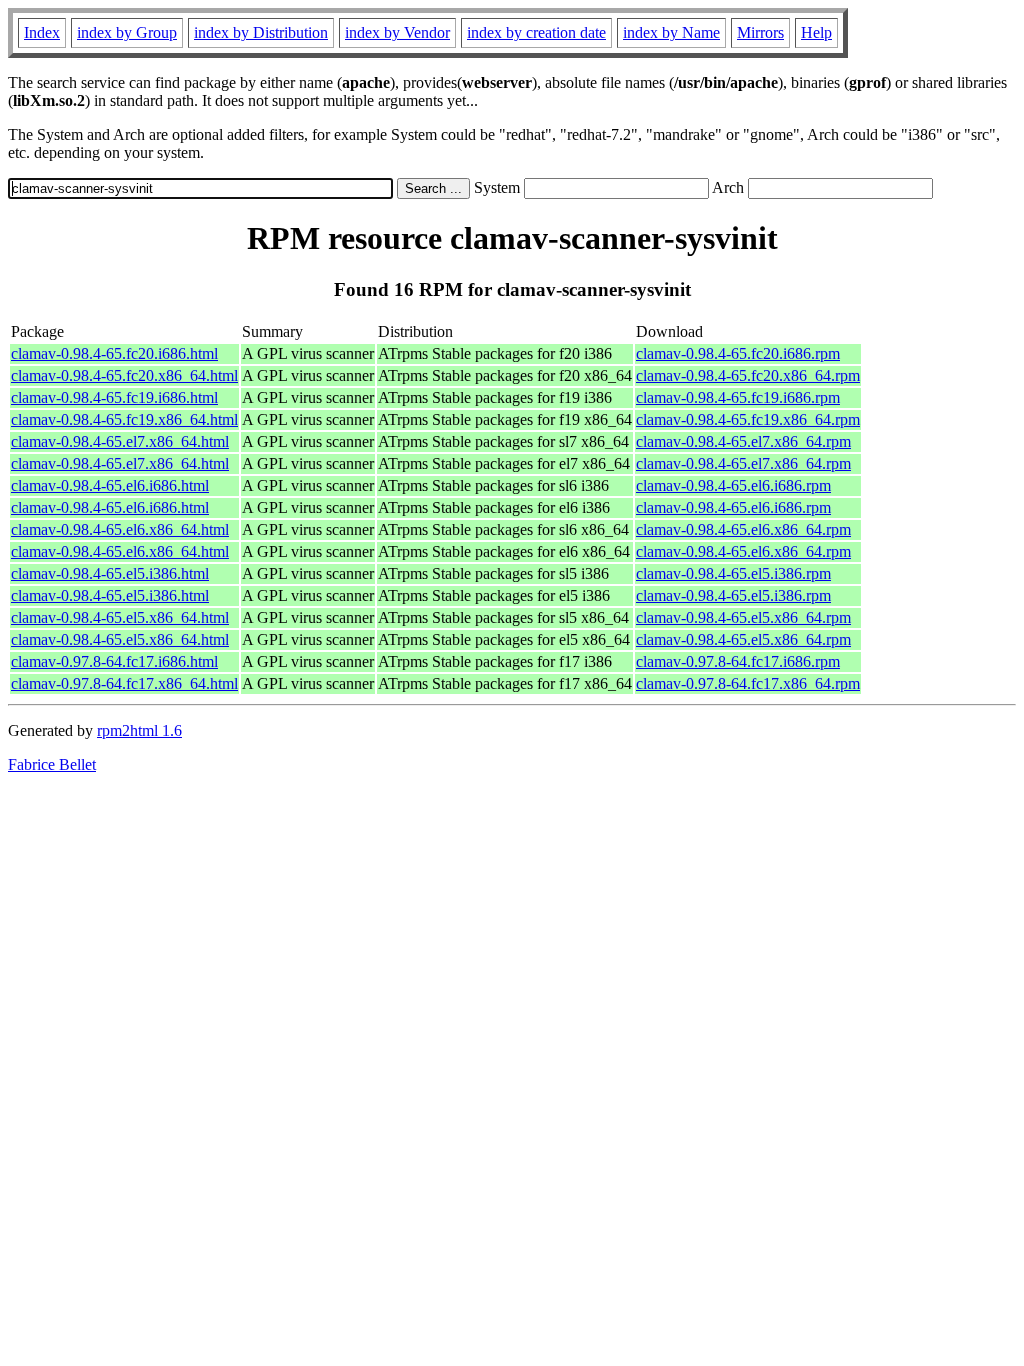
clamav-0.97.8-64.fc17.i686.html (114, 661)
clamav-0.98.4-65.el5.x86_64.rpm (743, 617)
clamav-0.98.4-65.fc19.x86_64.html (124, 419)
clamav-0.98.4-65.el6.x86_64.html (120, 529)
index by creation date (536, 32)
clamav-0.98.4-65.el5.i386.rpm (733, 573)
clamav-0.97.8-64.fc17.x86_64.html (124, 683)
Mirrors (760, 32)
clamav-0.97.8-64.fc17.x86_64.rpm (748, 683)
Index (42, 32)
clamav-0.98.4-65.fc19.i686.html (114, 397)
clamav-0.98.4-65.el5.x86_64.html (120, 617)
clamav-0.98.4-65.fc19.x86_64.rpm (748, 419)
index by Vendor (397, 32)
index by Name (671, 32)
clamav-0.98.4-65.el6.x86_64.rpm (743, 529)
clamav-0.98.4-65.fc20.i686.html (114, 353)
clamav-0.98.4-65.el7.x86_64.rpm (743, 441)
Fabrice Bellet (52, 764)
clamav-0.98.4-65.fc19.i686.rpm (738, 397)
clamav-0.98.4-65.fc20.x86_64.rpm (748, 375)
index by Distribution (261, 32)
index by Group (127, 32)
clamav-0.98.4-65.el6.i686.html (110, 485)
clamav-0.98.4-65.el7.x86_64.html (120, 441)
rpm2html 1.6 (139, 730)
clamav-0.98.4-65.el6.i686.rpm (733, 485)
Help (816, 32)
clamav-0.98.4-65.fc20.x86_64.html (124, 375)
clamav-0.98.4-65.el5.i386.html (110, 573)
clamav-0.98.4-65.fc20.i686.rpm (738, 353)
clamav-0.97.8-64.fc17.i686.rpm (738, 661)
